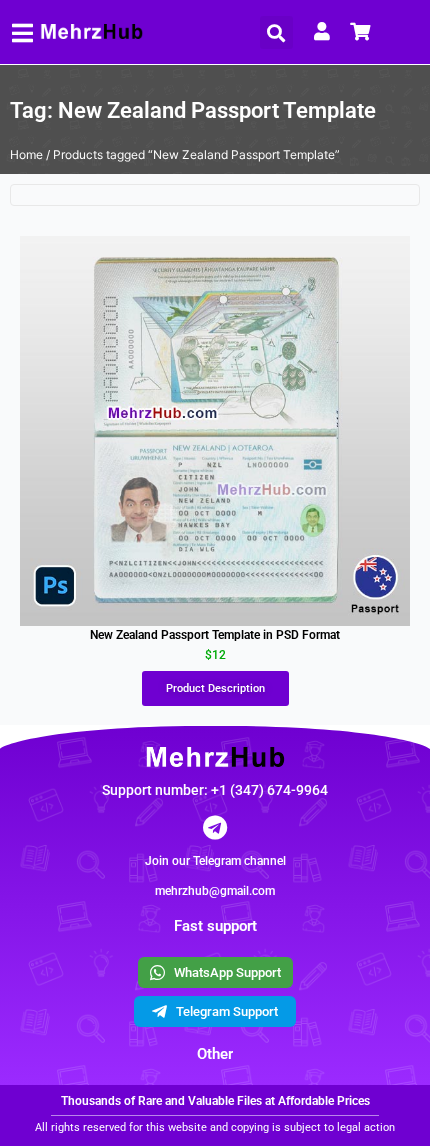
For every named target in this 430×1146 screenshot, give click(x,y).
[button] (276, 32)
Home (26, 154)
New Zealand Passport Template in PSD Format (215, 635)
